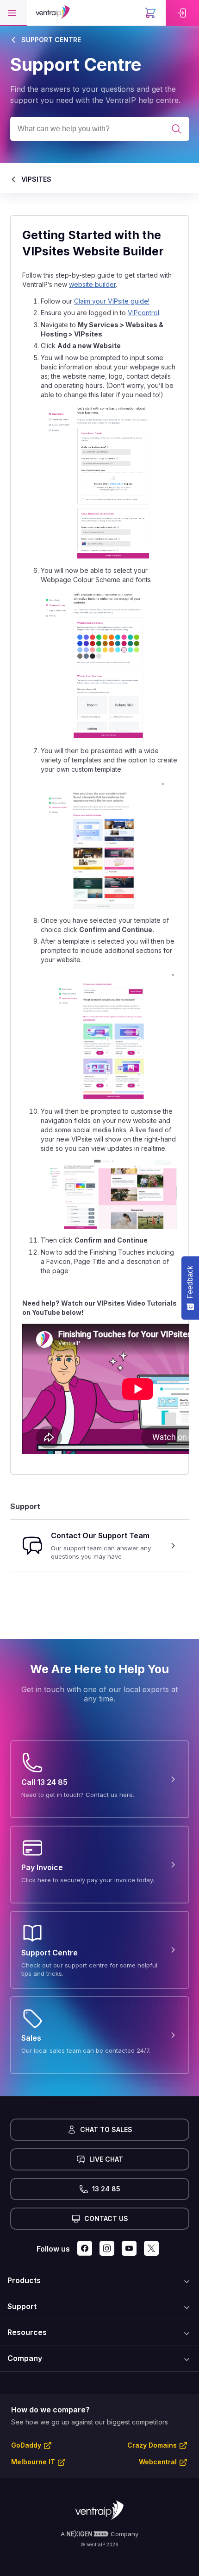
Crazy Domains (152, 2445)
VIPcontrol (143, 313)
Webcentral (158, 2462)
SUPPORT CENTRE (51, 40)
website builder (92, 284)
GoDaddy (26, 2445)
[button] (13, 13)
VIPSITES (36, 179)
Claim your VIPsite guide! (112, 301)
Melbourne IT (33, 2462)
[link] (182, 13)
